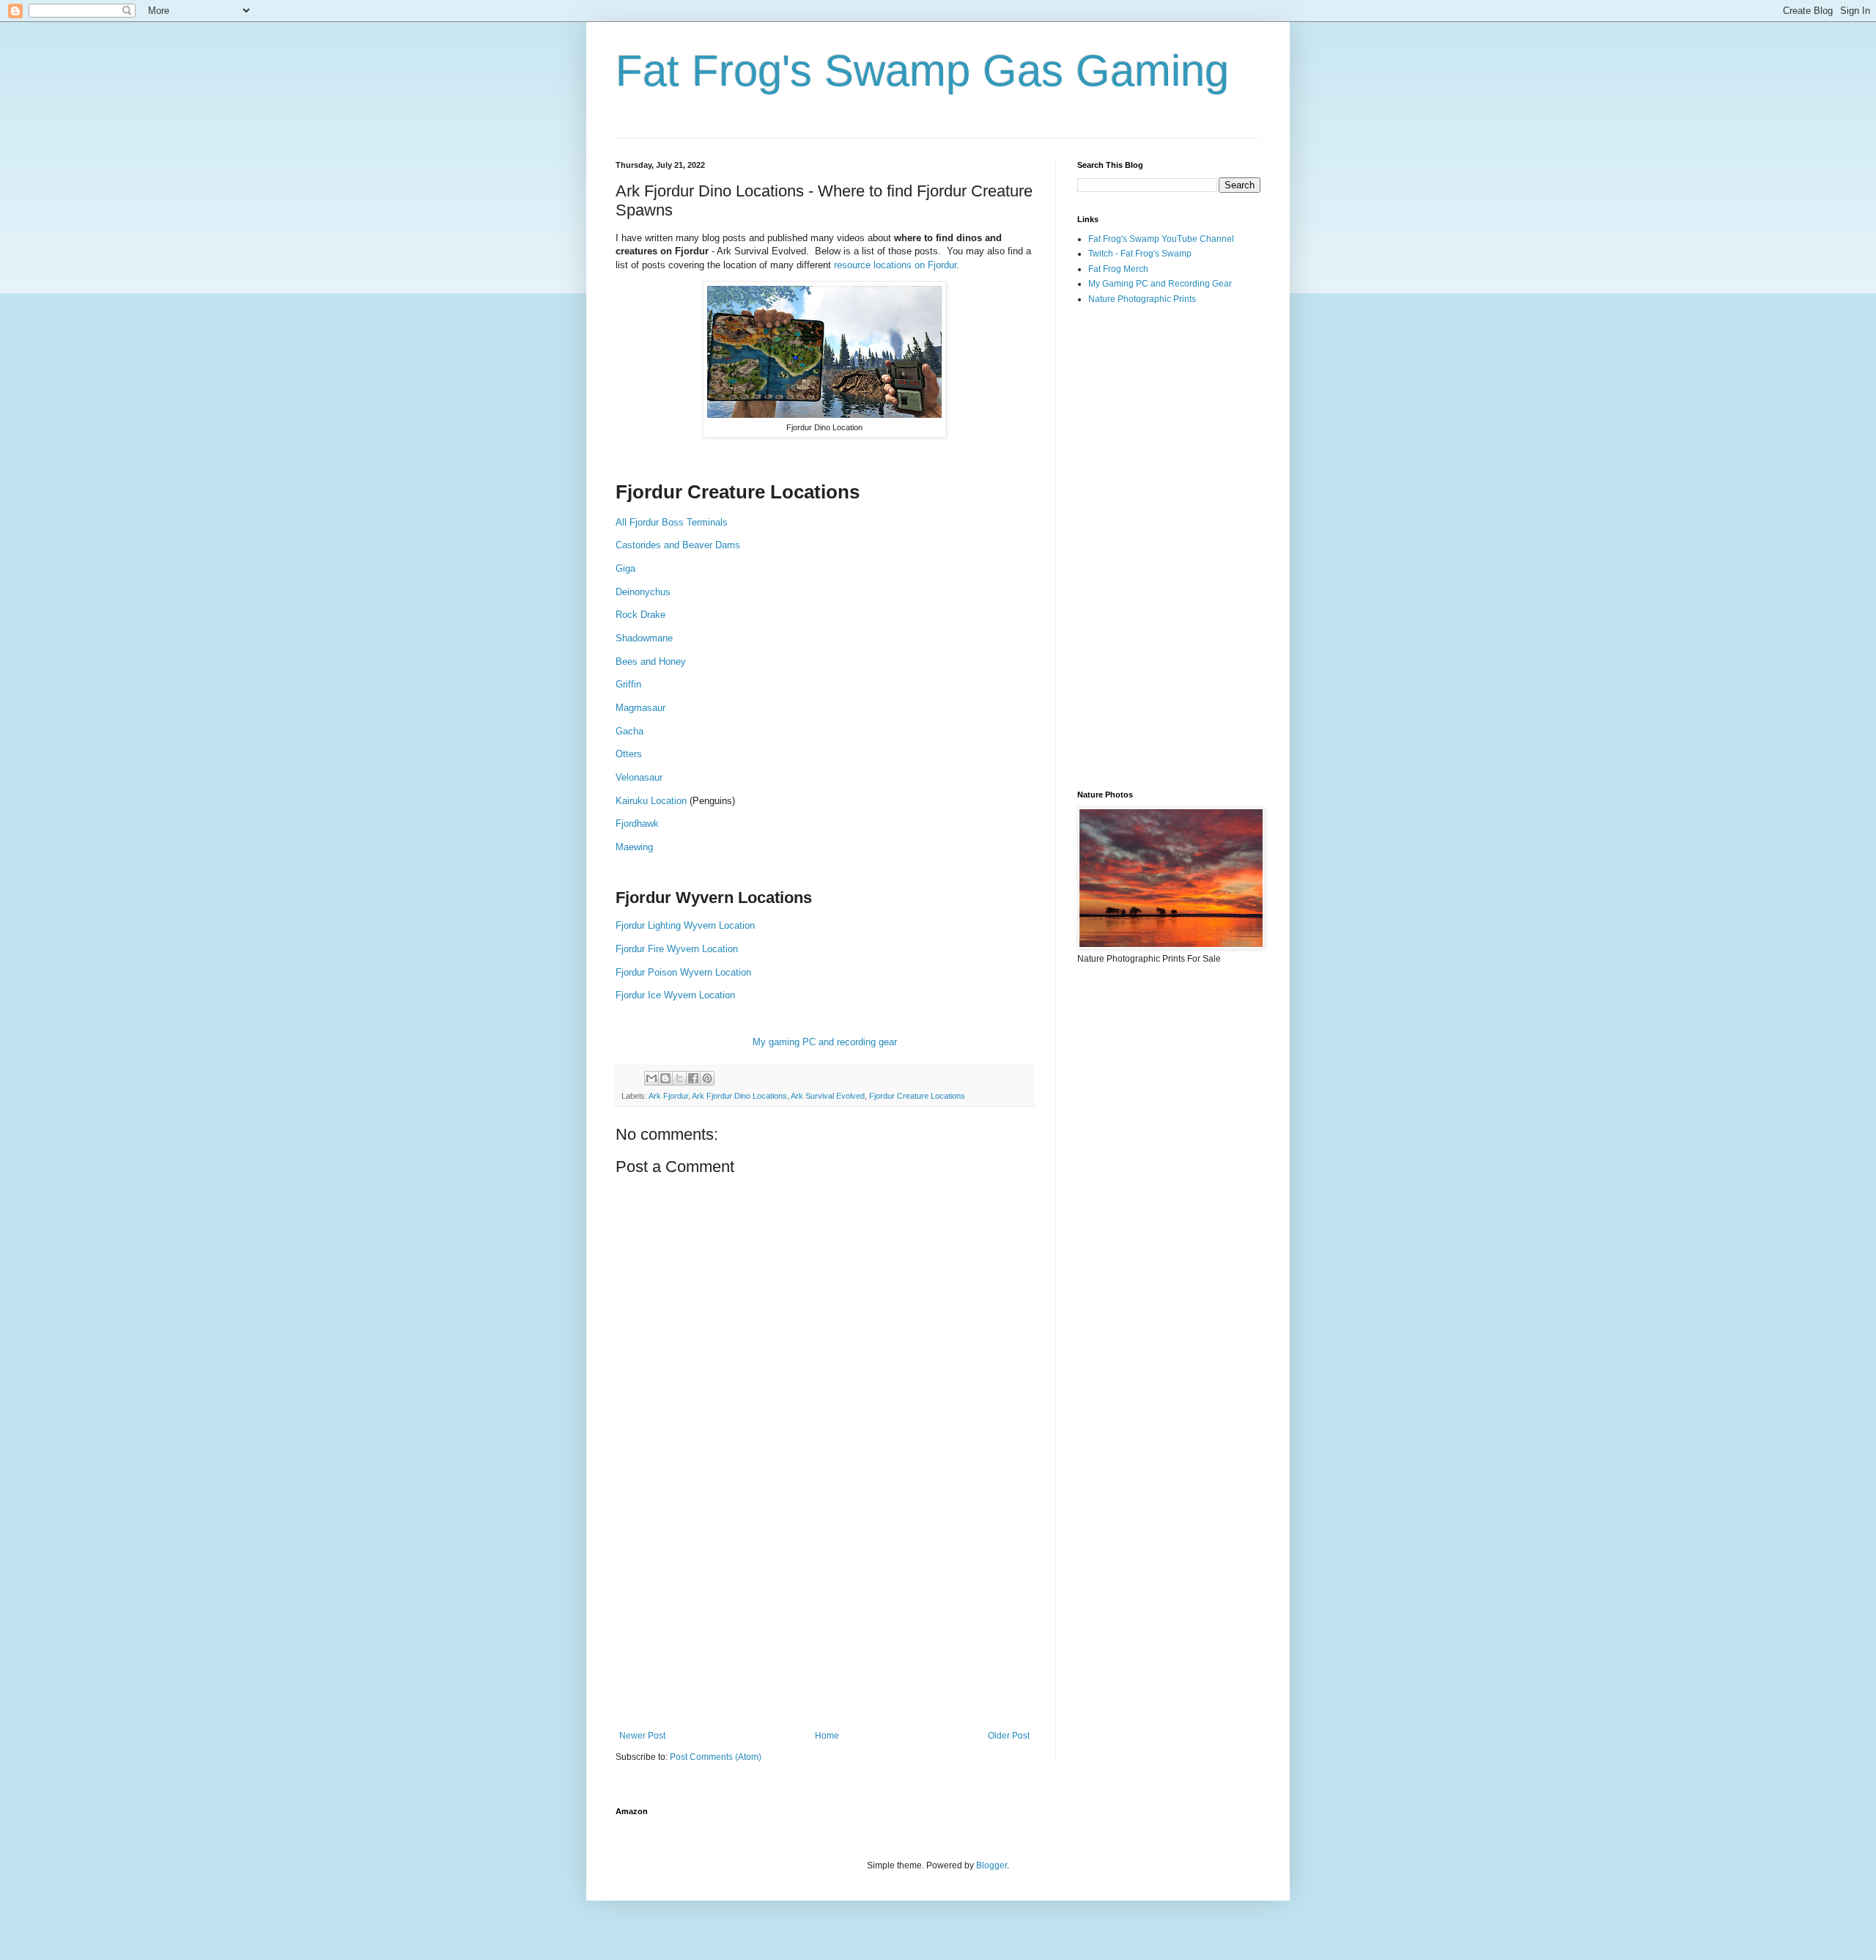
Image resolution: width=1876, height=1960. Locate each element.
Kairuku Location (651, 801)
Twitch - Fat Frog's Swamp (1140, 254)
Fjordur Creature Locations (917, 1096)
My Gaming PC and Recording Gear (1160, 284)
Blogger (991, 1865)
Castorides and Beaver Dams (678, 545)
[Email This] (651, 1078)
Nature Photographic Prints (1142, 299)
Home (827, 1736)
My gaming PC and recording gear (825, 1042)
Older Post (1009, 1736)
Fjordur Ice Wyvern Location (675, 995)
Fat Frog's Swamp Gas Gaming (922, 71)
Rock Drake (640, 615)
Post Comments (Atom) (716, 1757)
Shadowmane (644, 638)
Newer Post (642, 1736)
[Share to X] (679, 1078)
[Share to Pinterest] (707, 1078)
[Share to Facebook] (693, 1078)
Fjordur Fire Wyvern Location (677, 949)
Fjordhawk (637, 824)
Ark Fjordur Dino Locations (739, 1096)
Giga (625, 568)
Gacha (631, 731)
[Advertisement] (824, 1610)
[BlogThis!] (665, 1078)
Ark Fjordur (668, 1096)
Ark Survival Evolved (828, 1096)
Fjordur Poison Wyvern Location (685, 972)
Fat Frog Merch (1118, 269)
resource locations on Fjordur (895, 265)
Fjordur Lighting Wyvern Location (685, 925)
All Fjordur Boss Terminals (672, 522)
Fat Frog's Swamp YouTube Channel (1161, 239)
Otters (629, 754)
